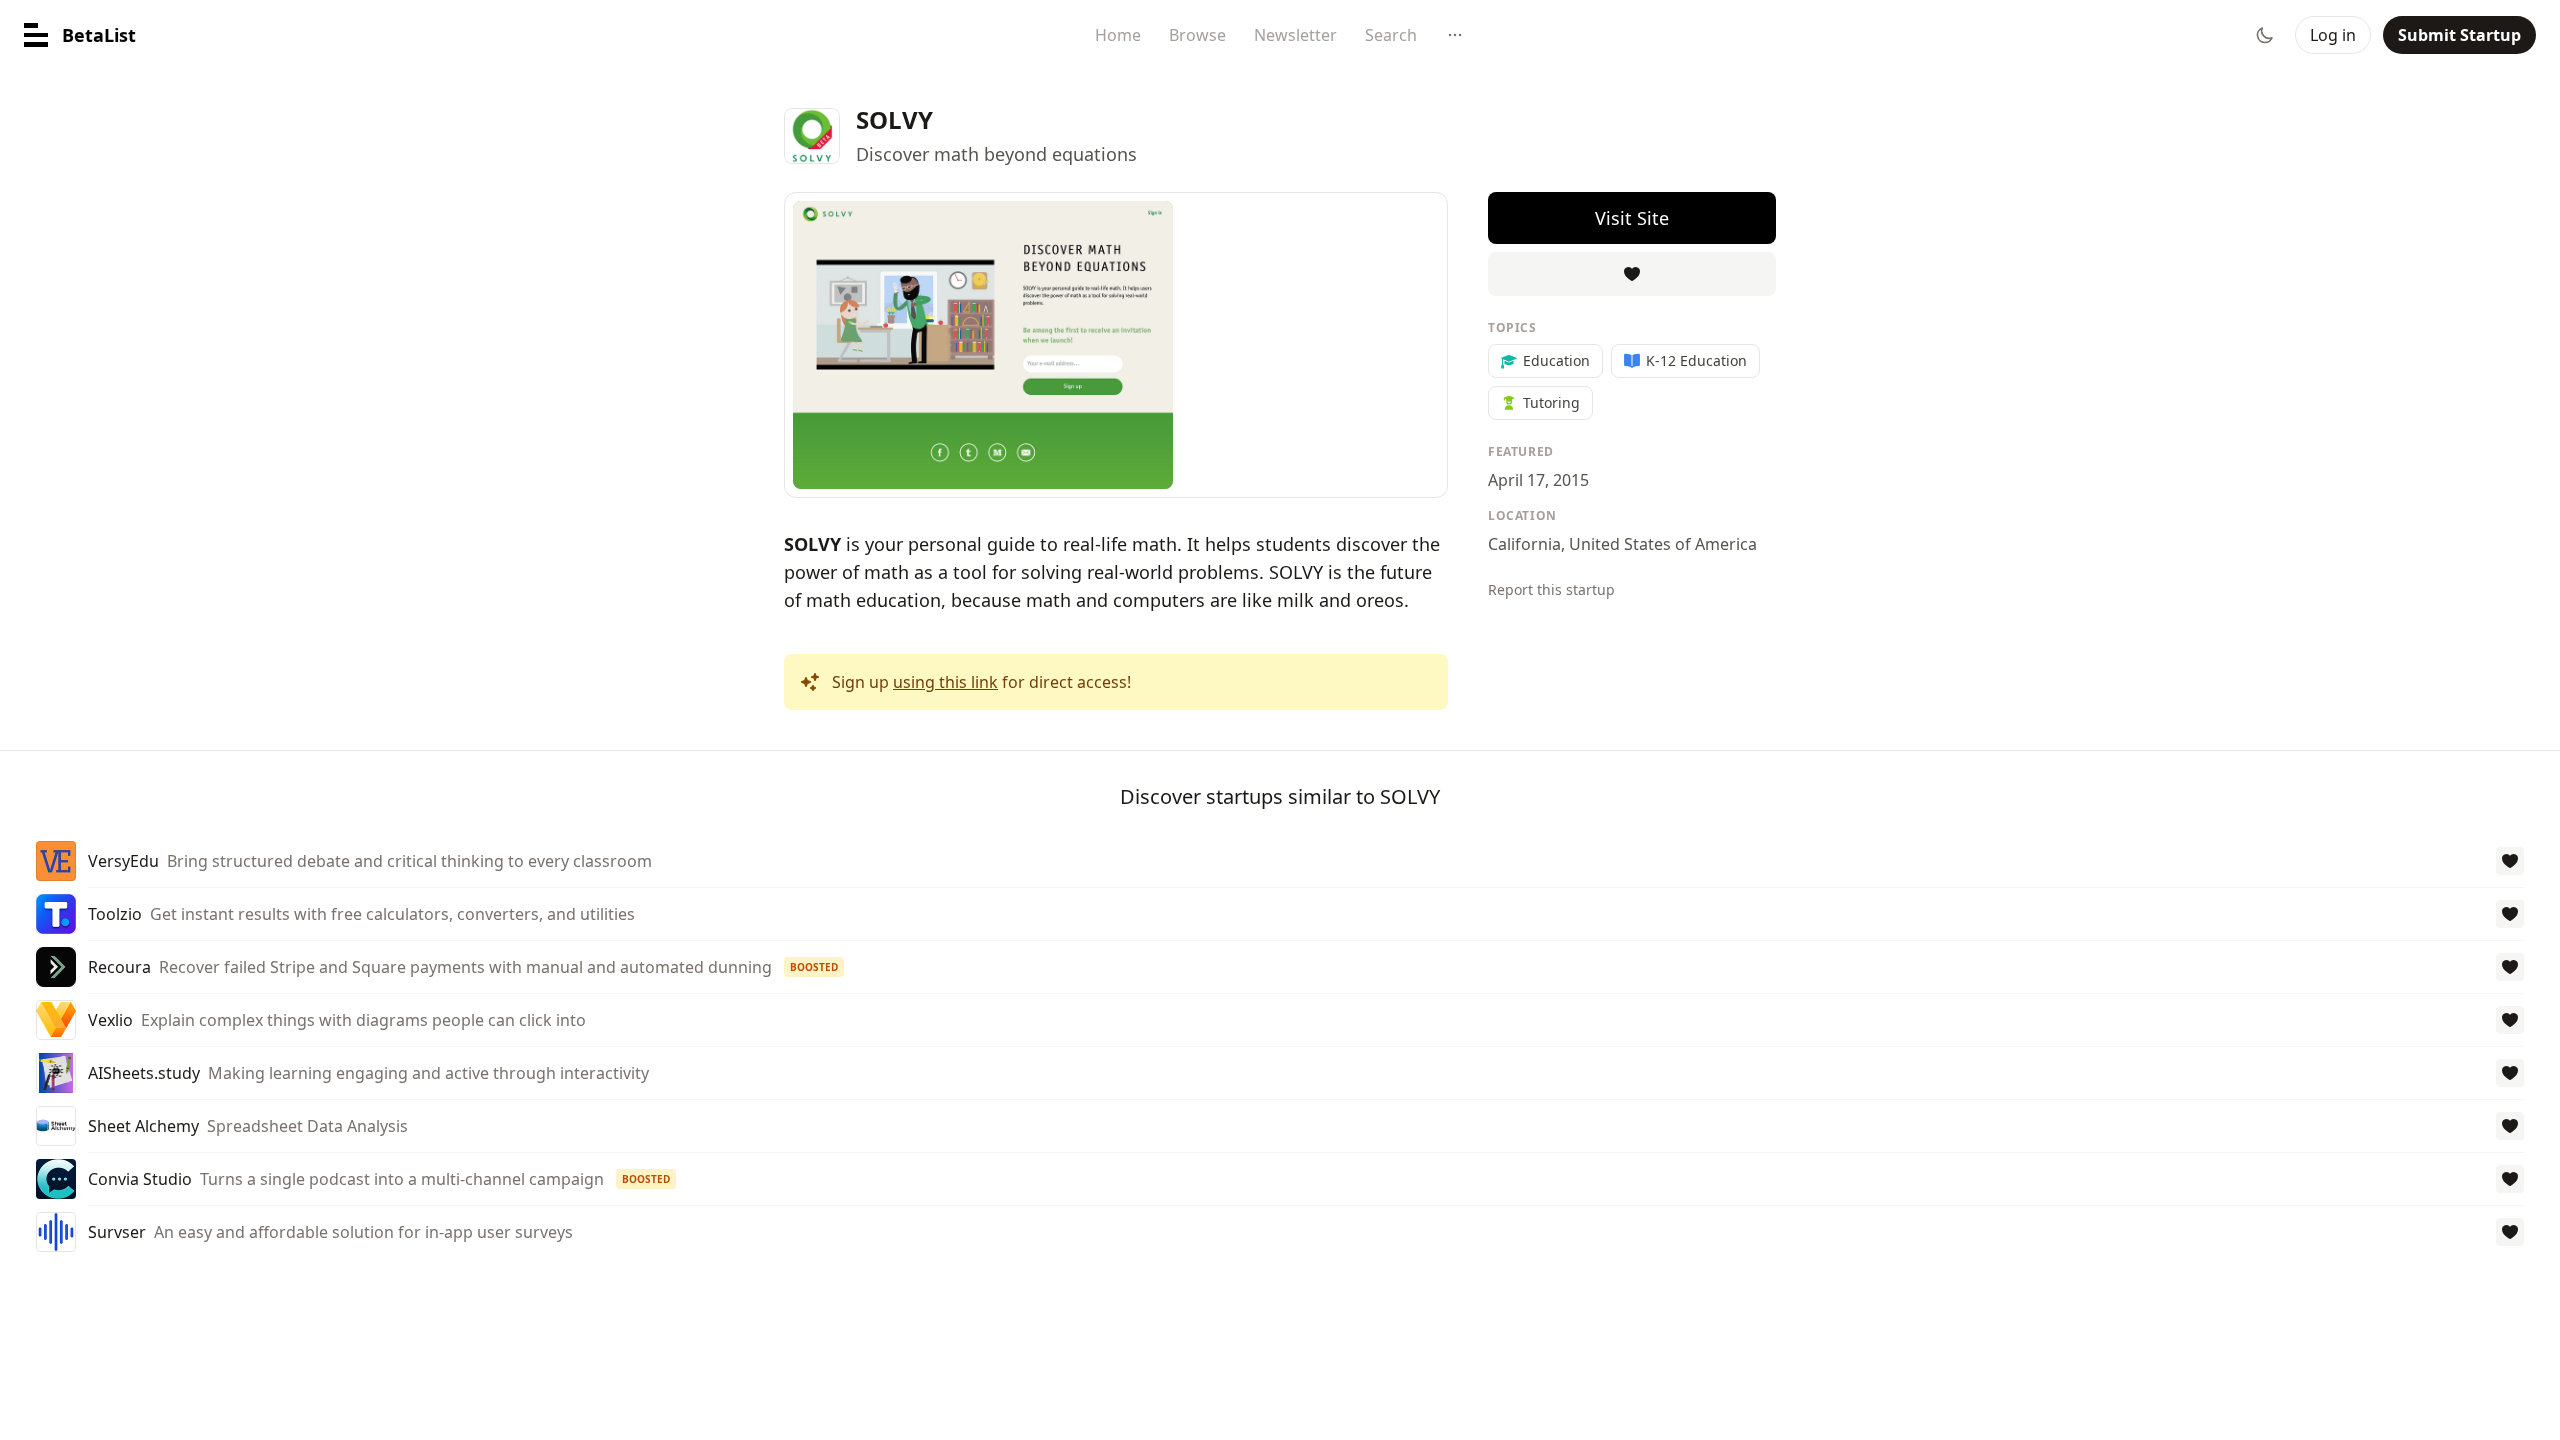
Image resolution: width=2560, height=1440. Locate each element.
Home (1118, 35)
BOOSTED (814, 967)
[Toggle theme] (2265, 35)
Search (1391, 35)
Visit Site (1632, 218)
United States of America (1663, 544)
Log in (2333, 35)
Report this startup (1551, 589)
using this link (945, 682)
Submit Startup (2459, 35)
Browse (1197, 35)
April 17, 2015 (1538, 480)
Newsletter (1295, 35)
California (1524, 544)
